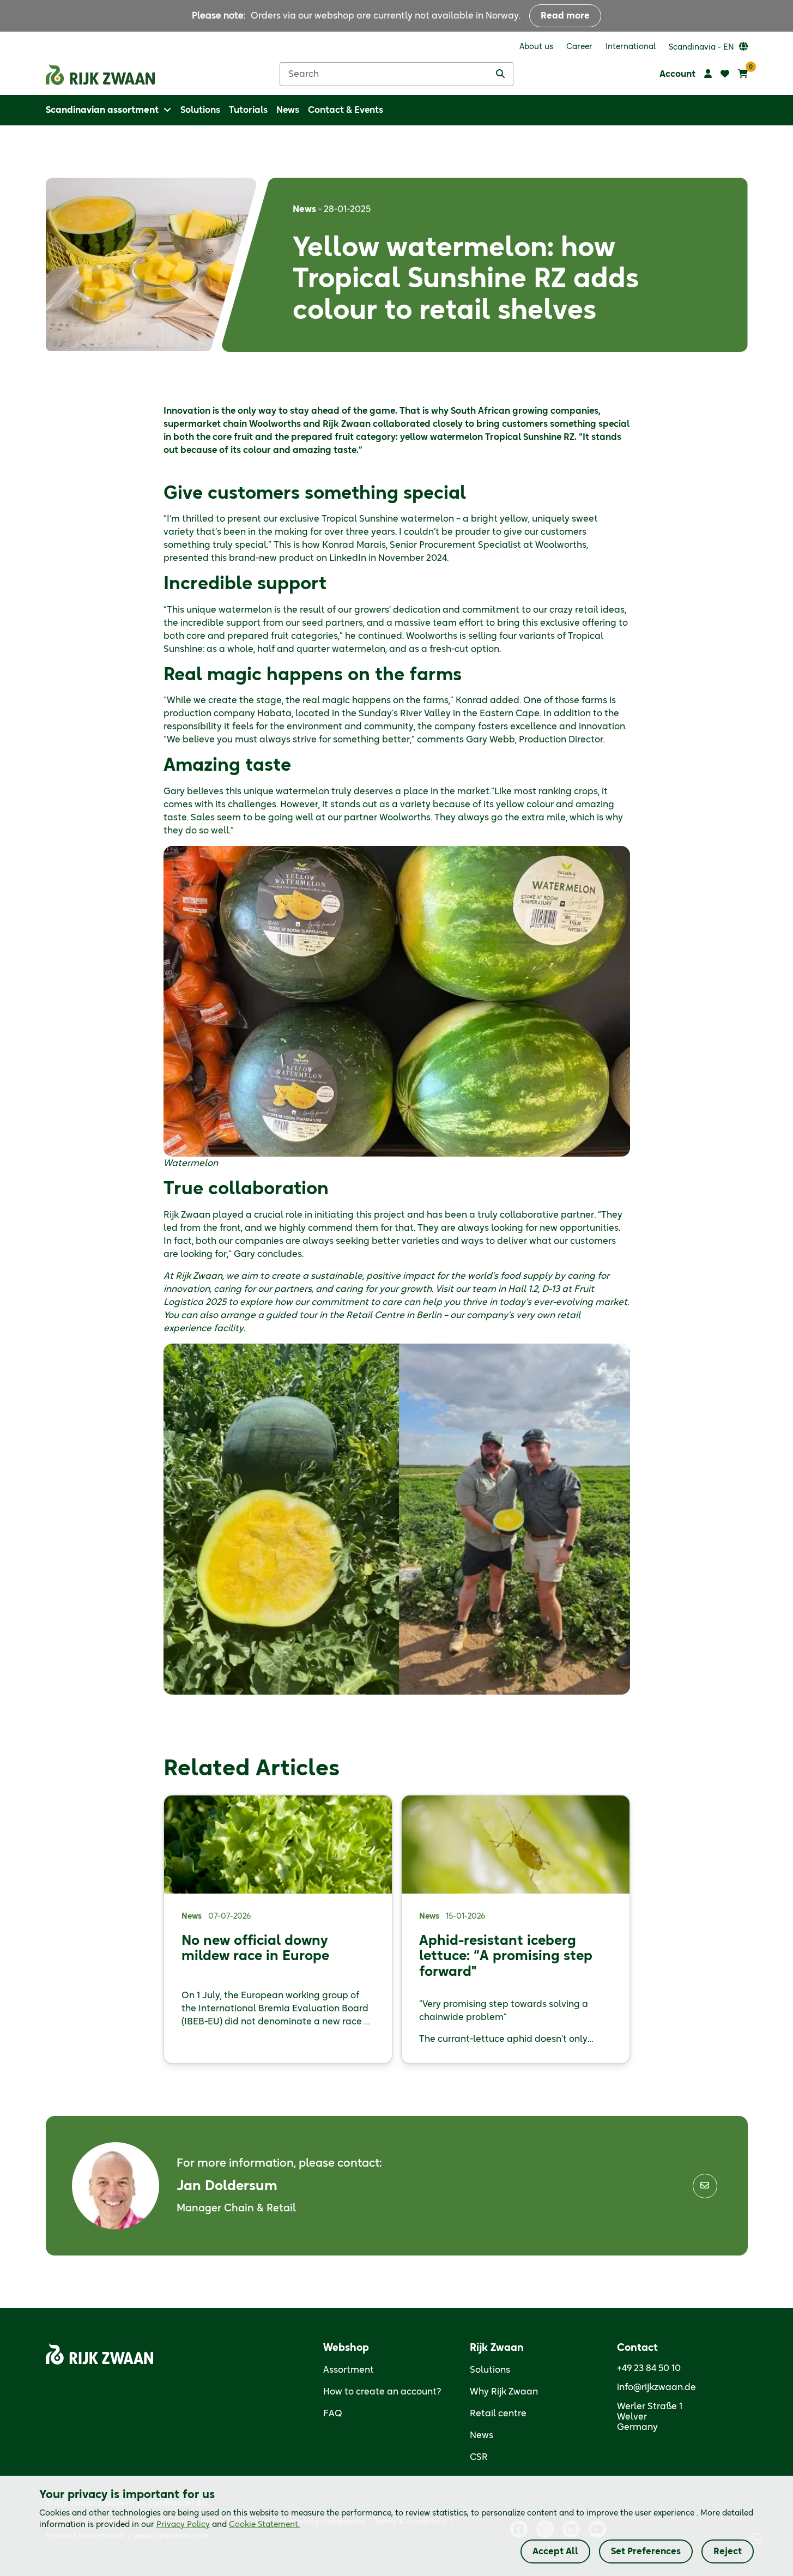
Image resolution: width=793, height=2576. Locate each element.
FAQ (333, 2414)
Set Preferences (646, 2551)
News (482, 2435)
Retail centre (498, 2414)
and (228, 2525)
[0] (743, 74)
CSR (479, 2457)
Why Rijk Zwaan (504, 2392)
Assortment (349, 2370)
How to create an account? (382, 2392)
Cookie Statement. (264, 2525)
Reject (728, 2551)
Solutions (490, 2370)
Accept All (555, 2551)
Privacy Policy (183, 2525)
